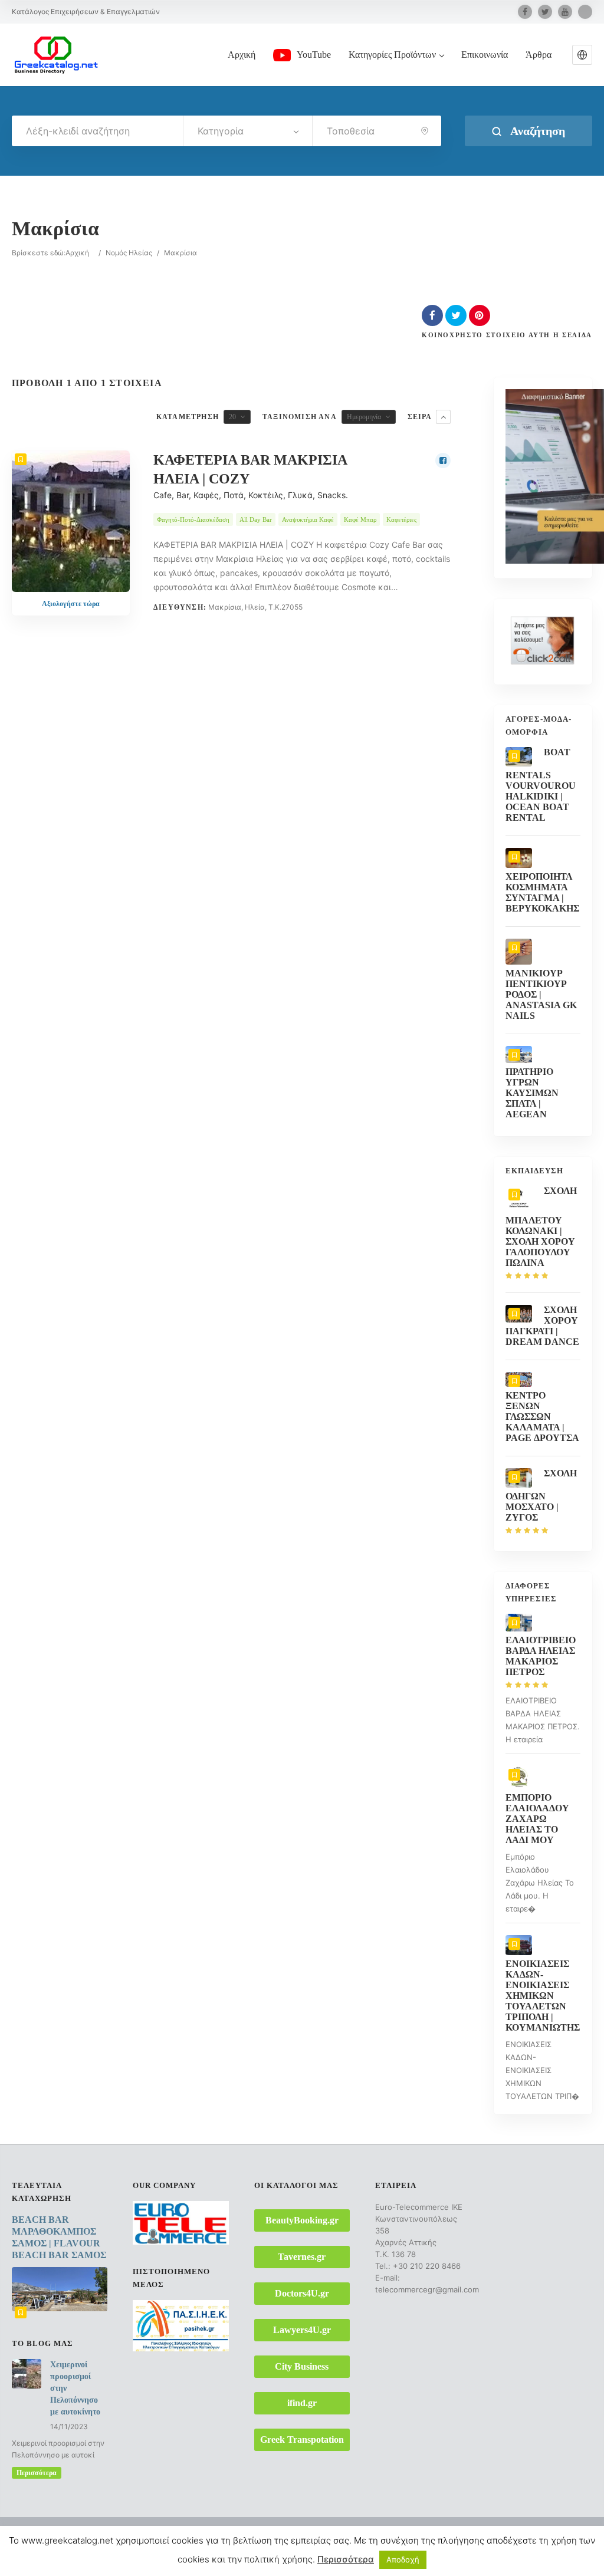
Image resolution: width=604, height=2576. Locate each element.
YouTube (314, 55)
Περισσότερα (37, 2473)
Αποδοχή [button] (403, 2559)
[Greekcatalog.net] (56, 54)
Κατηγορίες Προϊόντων (392, 55)
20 (232, 417)
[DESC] (443, 417)
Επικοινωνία (485, 55)
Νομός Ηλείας (129, 253)
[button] (582, 55)
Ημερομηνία (364, 417)
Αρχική (242, 55)
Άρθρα (539, 55)
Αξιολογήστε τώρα (71, 604)
